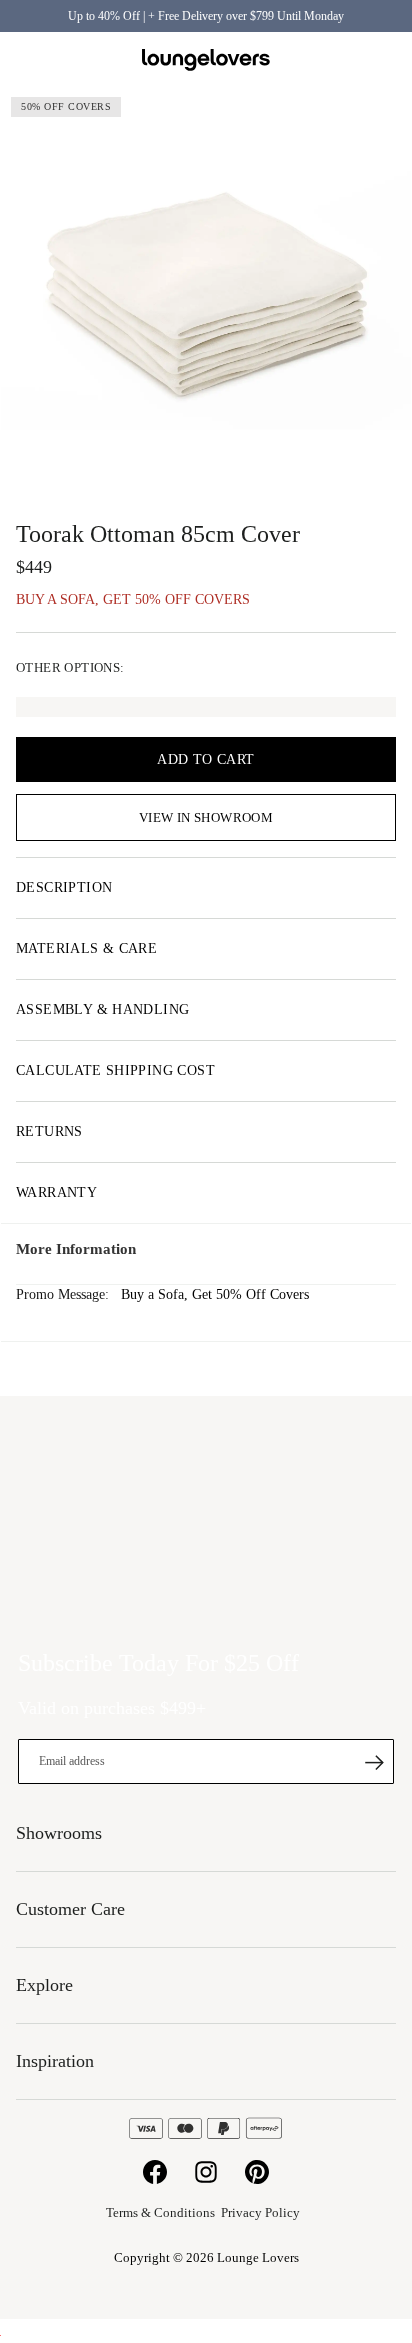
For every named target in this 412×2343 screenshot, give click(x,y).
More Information (76, 1249)
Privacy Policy (260, 2212)
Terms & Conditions (160, 2212)
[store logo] (206, 60)
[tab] (206, 888)
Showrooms (337, 60)
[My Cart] (385, 60)
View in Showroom (206, 817)
